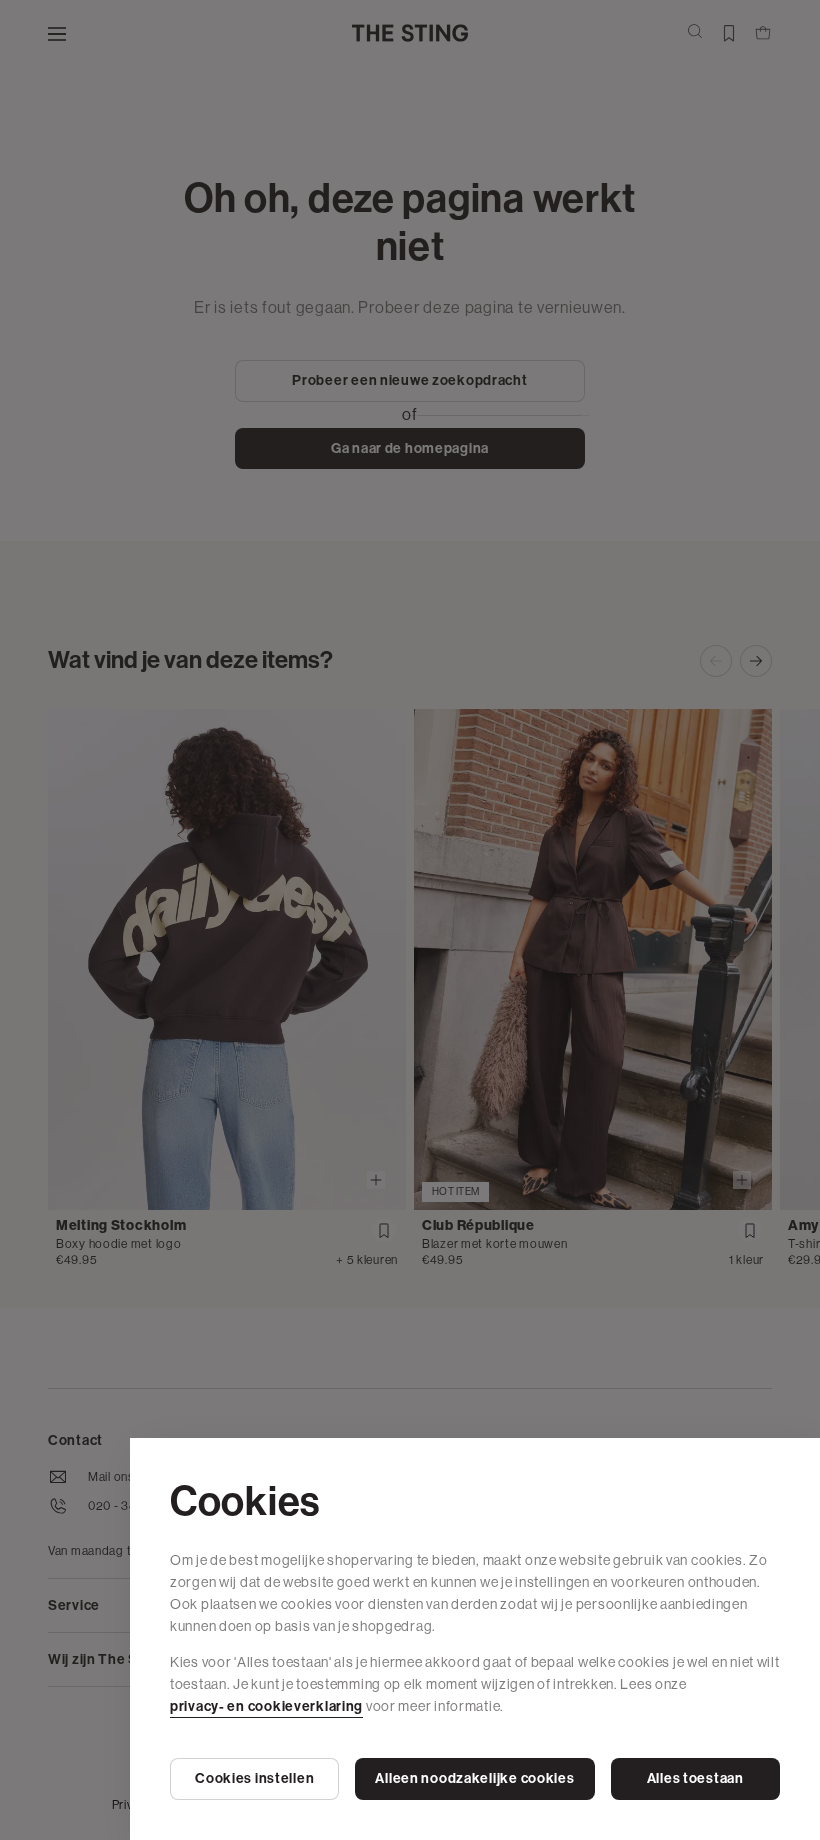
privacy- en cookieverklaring (266, 1706)
